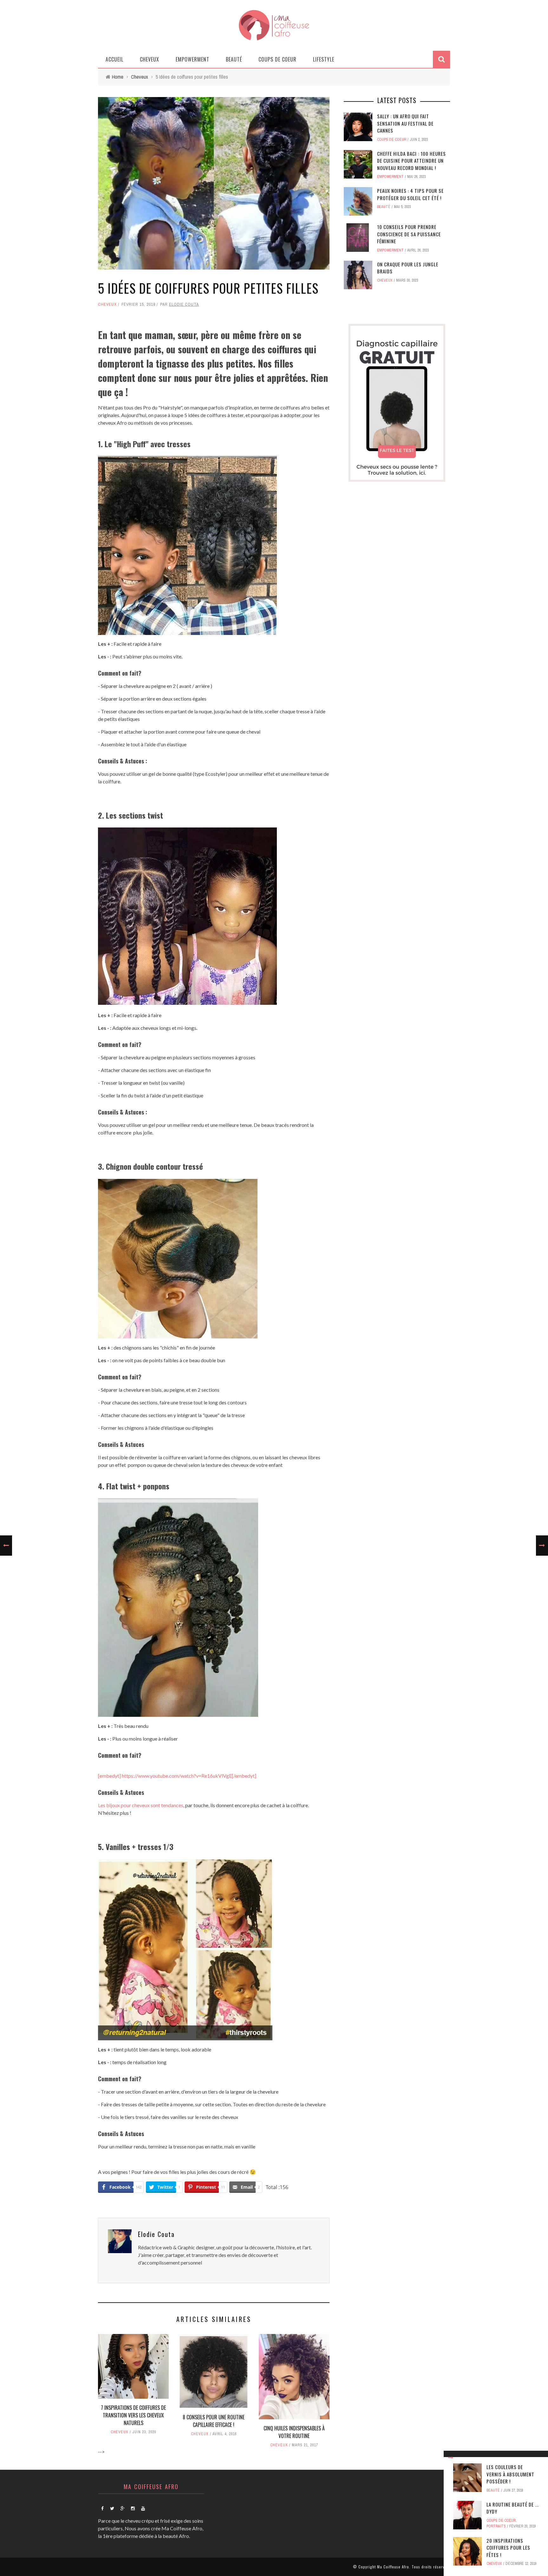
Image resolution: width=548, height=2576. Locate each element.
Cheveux (150, 59)
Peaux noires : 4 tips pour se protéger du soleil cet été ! (410, 194)
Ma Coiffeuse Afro (393, 2567)
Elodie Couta (184, 304)
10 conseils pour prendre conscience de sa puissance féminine (409, 234)
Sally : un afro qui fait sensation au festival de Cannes (405, 123)
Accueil (114, 59)
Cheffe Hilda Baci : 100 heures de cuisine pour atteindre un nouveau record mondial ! (411, 161)
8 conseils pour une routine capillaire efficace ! (214, 2421)
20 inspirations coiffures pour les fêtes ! (508, 2548)
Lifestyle (324, 59)
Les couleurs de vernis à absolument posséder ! (510, 2474)
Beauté (234, 59)
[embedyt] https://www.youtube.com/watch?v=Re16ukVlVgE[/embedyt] (177, 1776)
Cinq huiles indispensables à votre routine (294, 2432)
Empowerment (192, 59)
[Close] (451, 2458)
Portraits (496, 2526)
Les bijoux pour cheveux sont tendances (141, 1805)
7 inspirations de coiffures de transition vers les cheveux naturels (133, 2415)
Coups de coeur (277, 59)
